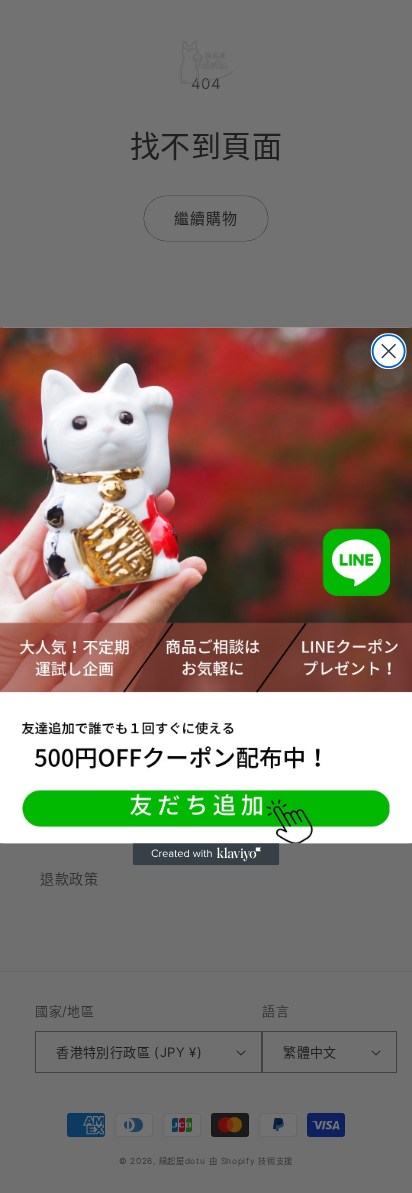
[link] (206, 585)
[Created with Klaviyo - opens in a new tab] (206, 854)
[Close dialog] (389, 351)
